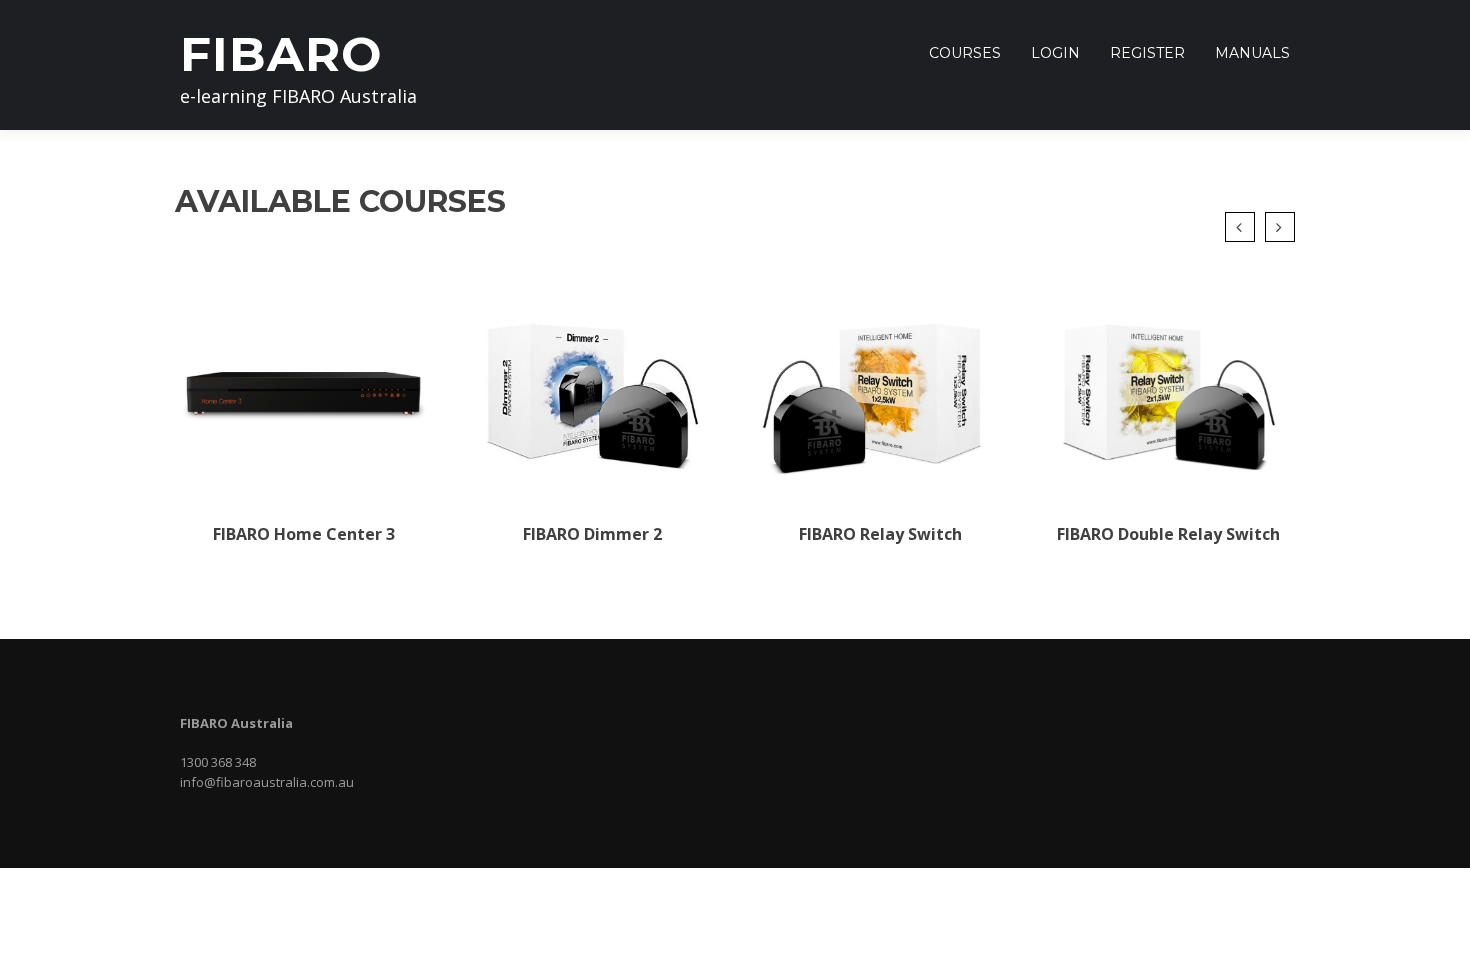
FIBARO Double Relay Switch (1168, 534)
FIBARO (281, 54)
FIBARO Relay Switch (880, 534)
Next (1280, 227)
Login (1055, 53)
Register (1147, 53)
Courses (965, 53)
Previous (1240, 227)
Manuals (1252, 53)
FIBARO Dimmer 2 (592, 534)
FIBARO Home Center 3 (304, 534)
